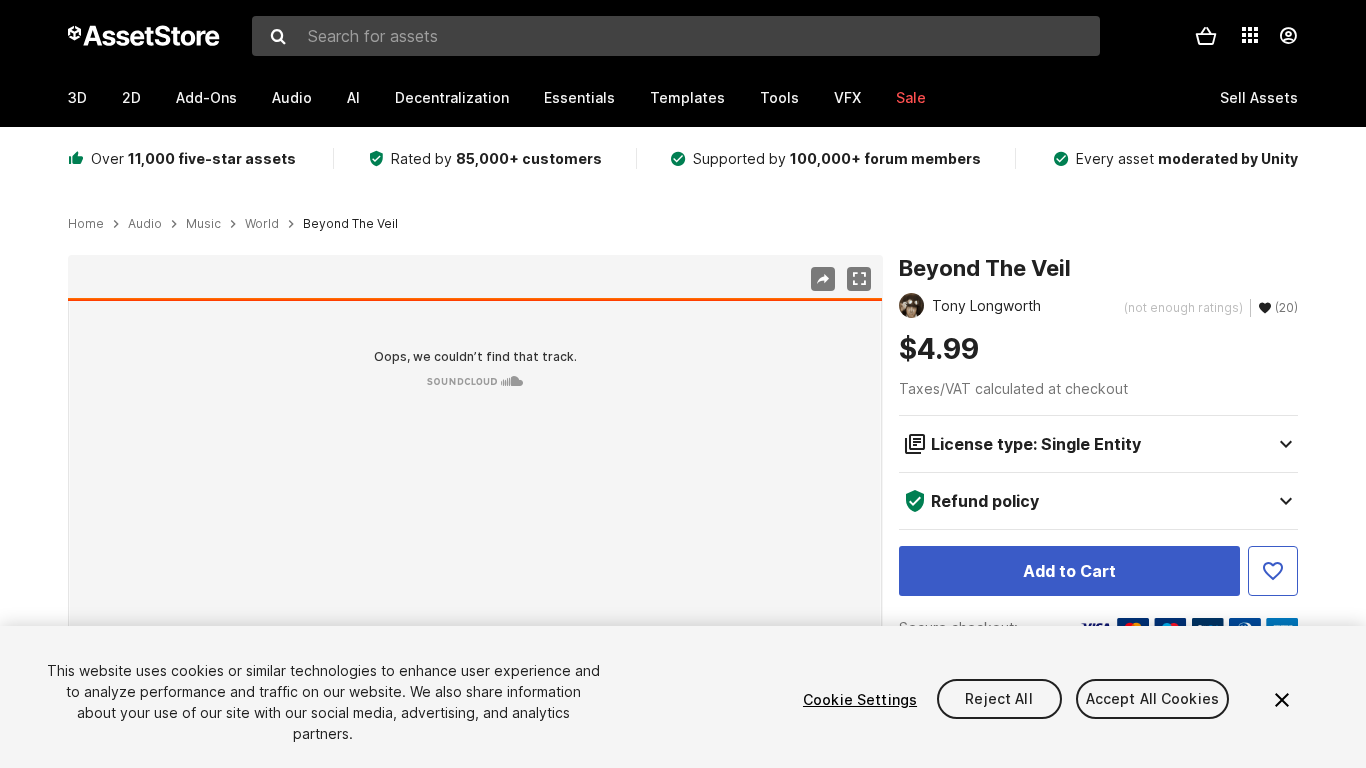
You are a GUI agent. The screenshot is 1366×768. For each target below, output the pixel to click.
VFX (847, 97)
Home (86, 224)
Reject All (998, 699)
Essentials (579, 97)
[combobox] (676, 36)
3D (77, 97)
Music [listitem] (203, 224)
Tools (779, 97)
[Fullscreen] (859, 279)
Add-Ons (206, 97)
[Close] (1282, 700)
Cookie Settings (860, 699)
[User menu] (1288, 36)
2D (131, 97)
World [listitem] (262, 224)
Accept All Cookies (1153, 699)
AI (353, 97)
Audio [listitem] (145, 224)
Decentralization (452, 97)
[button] (1206, 36)
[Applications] (1250, 35)
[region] (475, 527)
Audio (292, 97)
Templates (687, 97)
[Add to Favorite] (1273, 571)
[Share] (823, 279)
